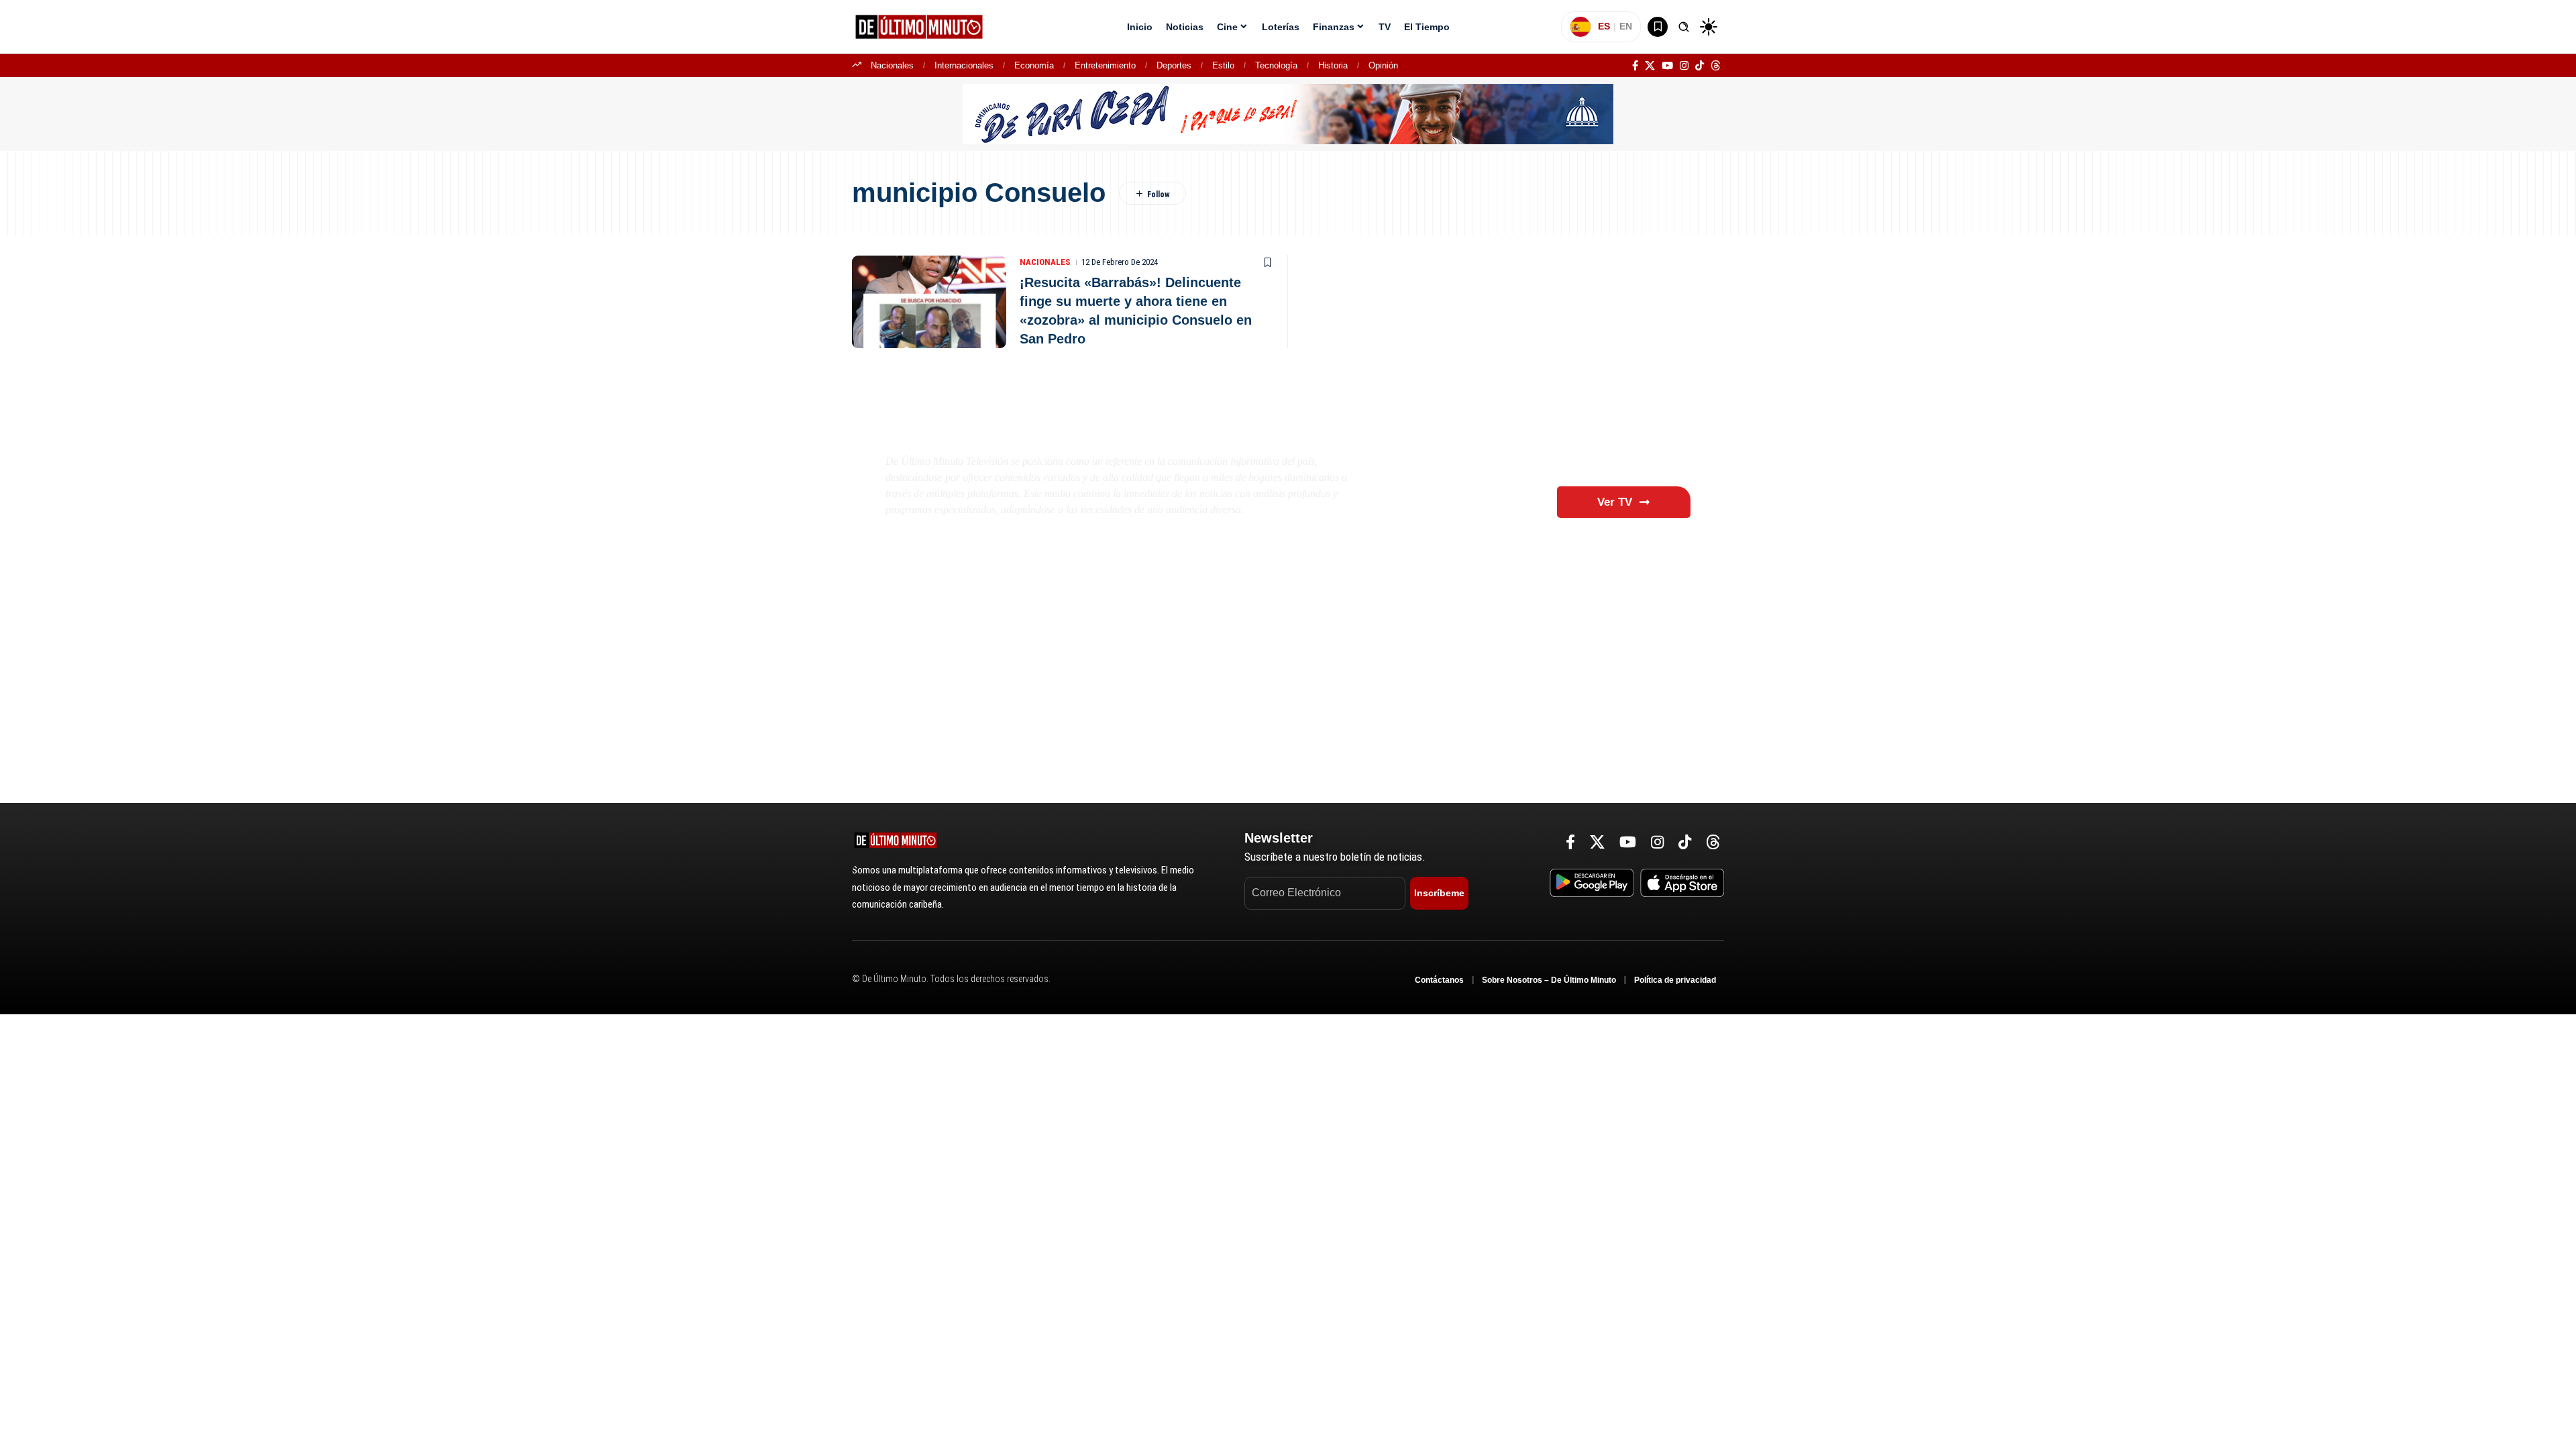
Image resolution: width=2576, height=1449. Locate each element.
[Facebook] (1635, 66)
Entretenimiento (1105, 65)
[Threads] (1716, 66)
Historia (1333, 65)
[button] (1684, 27)
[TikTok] (1700, 66)
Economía (1034, 65)
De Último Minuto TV (997, 429)
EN (1626, 26)
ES (1604, 26)
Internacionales (964, 65)
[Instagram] (1684, 66)
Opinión (1383, 65)
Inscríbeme (1439, 893)
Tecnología (1276, 65)
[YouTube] (1667, 66)
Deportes (1174, 65)
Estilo (1223, 65)
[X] (1650, 66)
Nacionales (892, 65)
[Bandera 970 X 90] (1288, 113)
